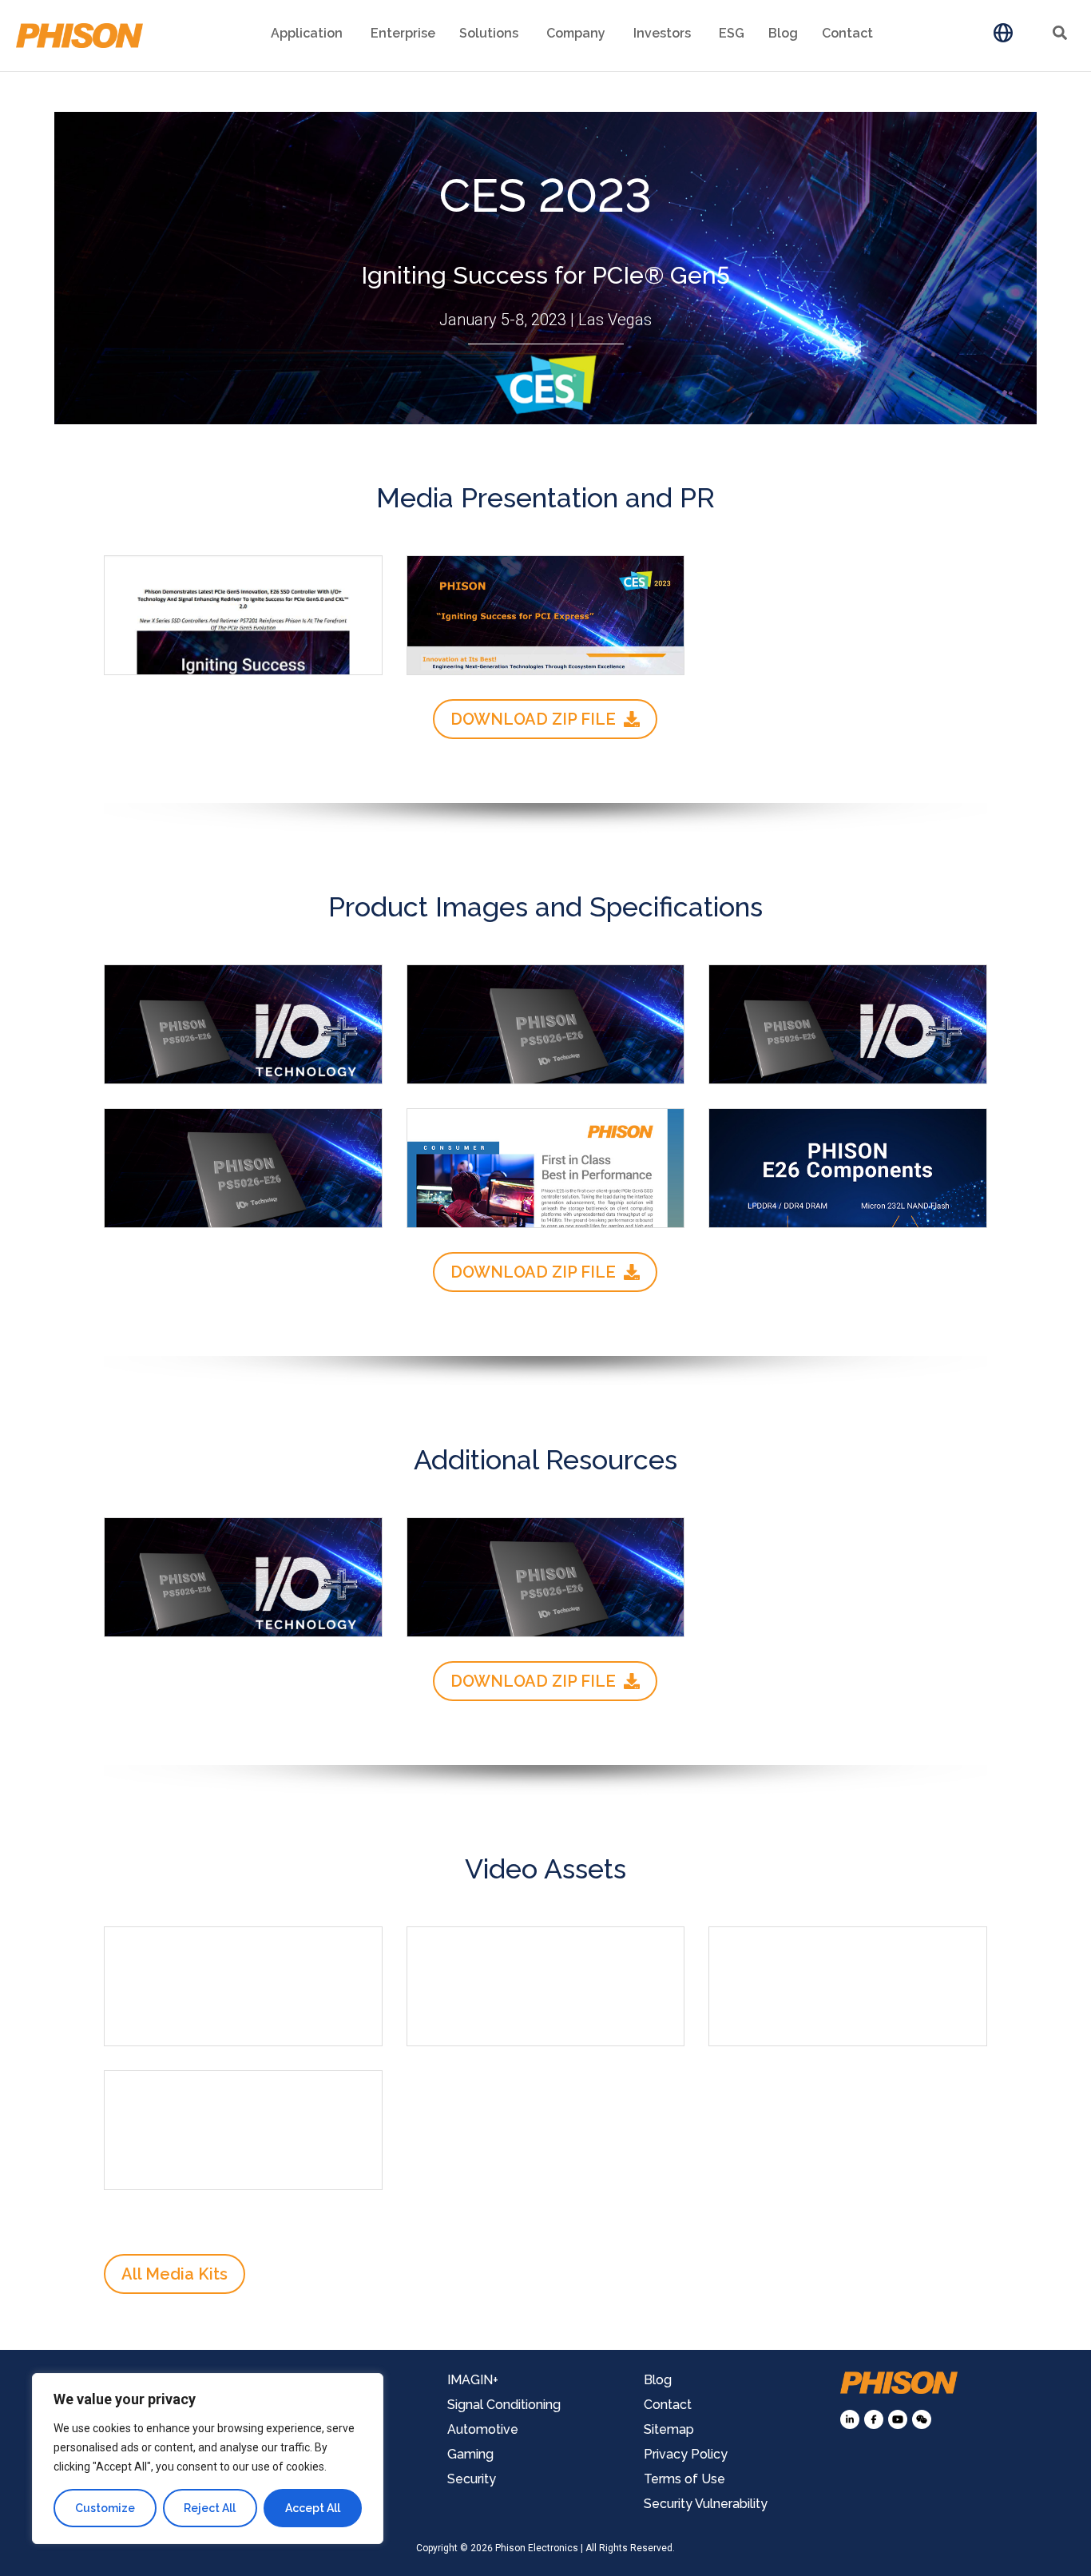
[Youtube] (898, 2419)
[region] (208, 2459)
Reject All (210, 2508)
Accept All (313, 2508)
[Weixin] (922, 2419)
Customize (105, 2508)
